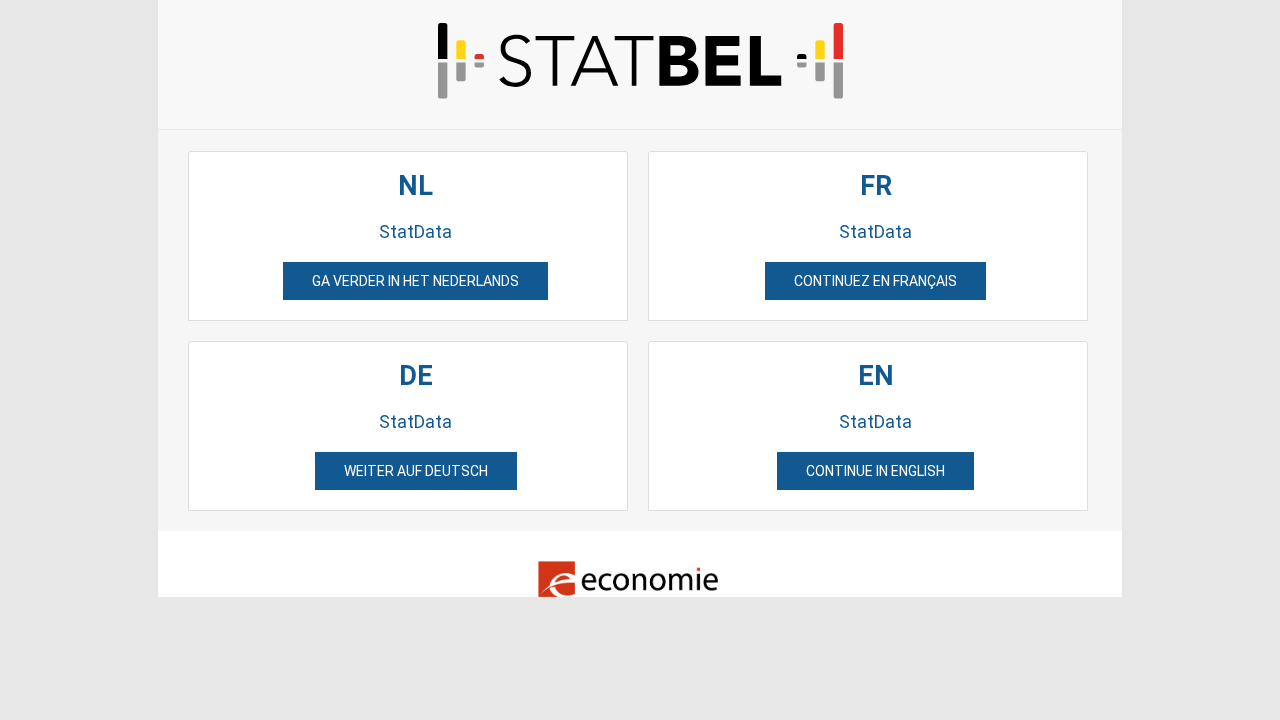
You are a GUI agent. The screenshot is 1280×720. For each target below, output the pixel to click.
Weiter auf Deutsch (416, 471)
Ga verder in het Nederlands (415, 281)
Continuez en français (875, 281)
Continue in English (875, 471)
